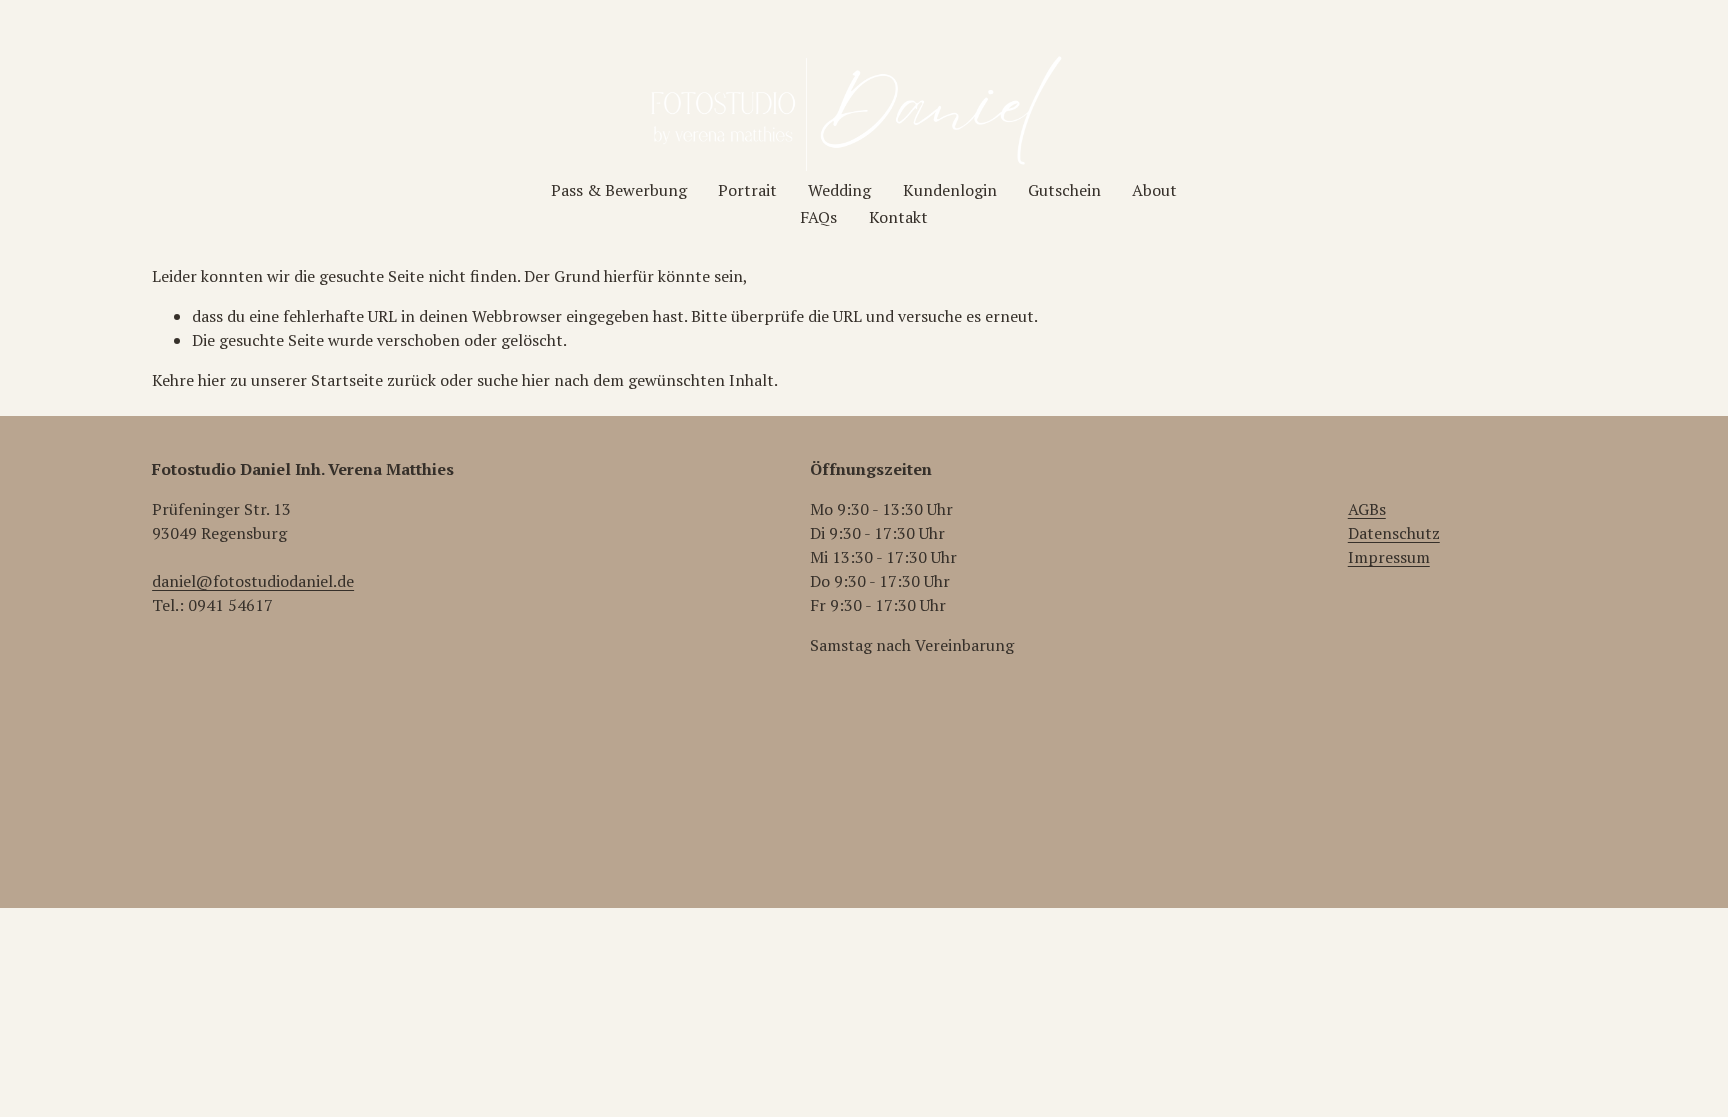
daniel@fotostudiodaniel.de (253, 581)
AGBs (1367, 509)
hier (212, 380)
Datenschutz (1394, 533)
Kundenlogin (950, 190)
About (1154, 190)
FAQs (818, 217)
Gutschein (1064, 190)
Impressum (1389, 557)
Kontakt (898, 217)
